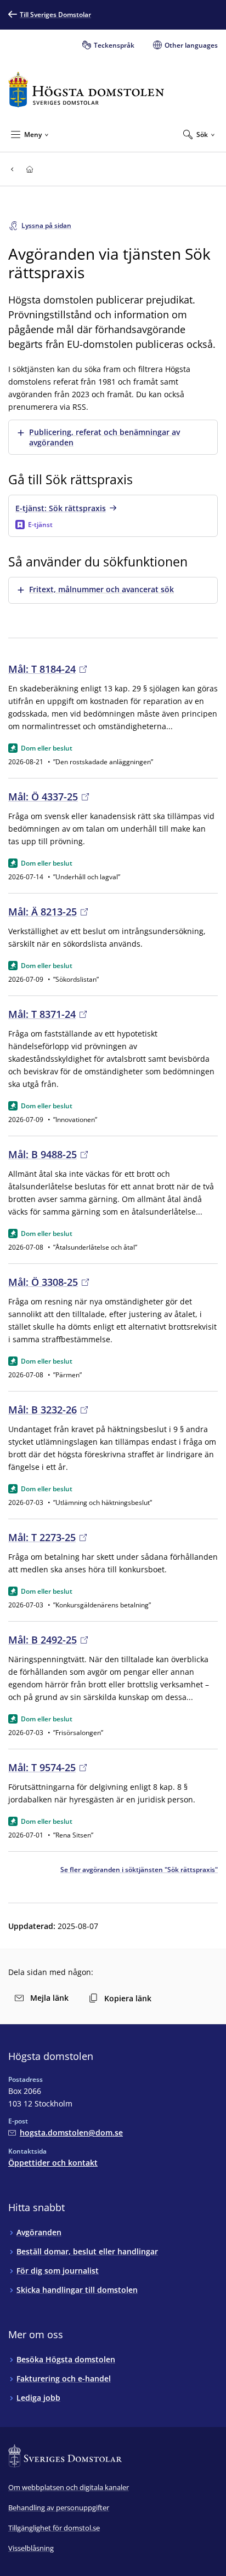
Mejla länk (49, 1998)
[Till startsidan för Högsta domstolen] (86, 90)
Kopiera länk (128, 1998)
